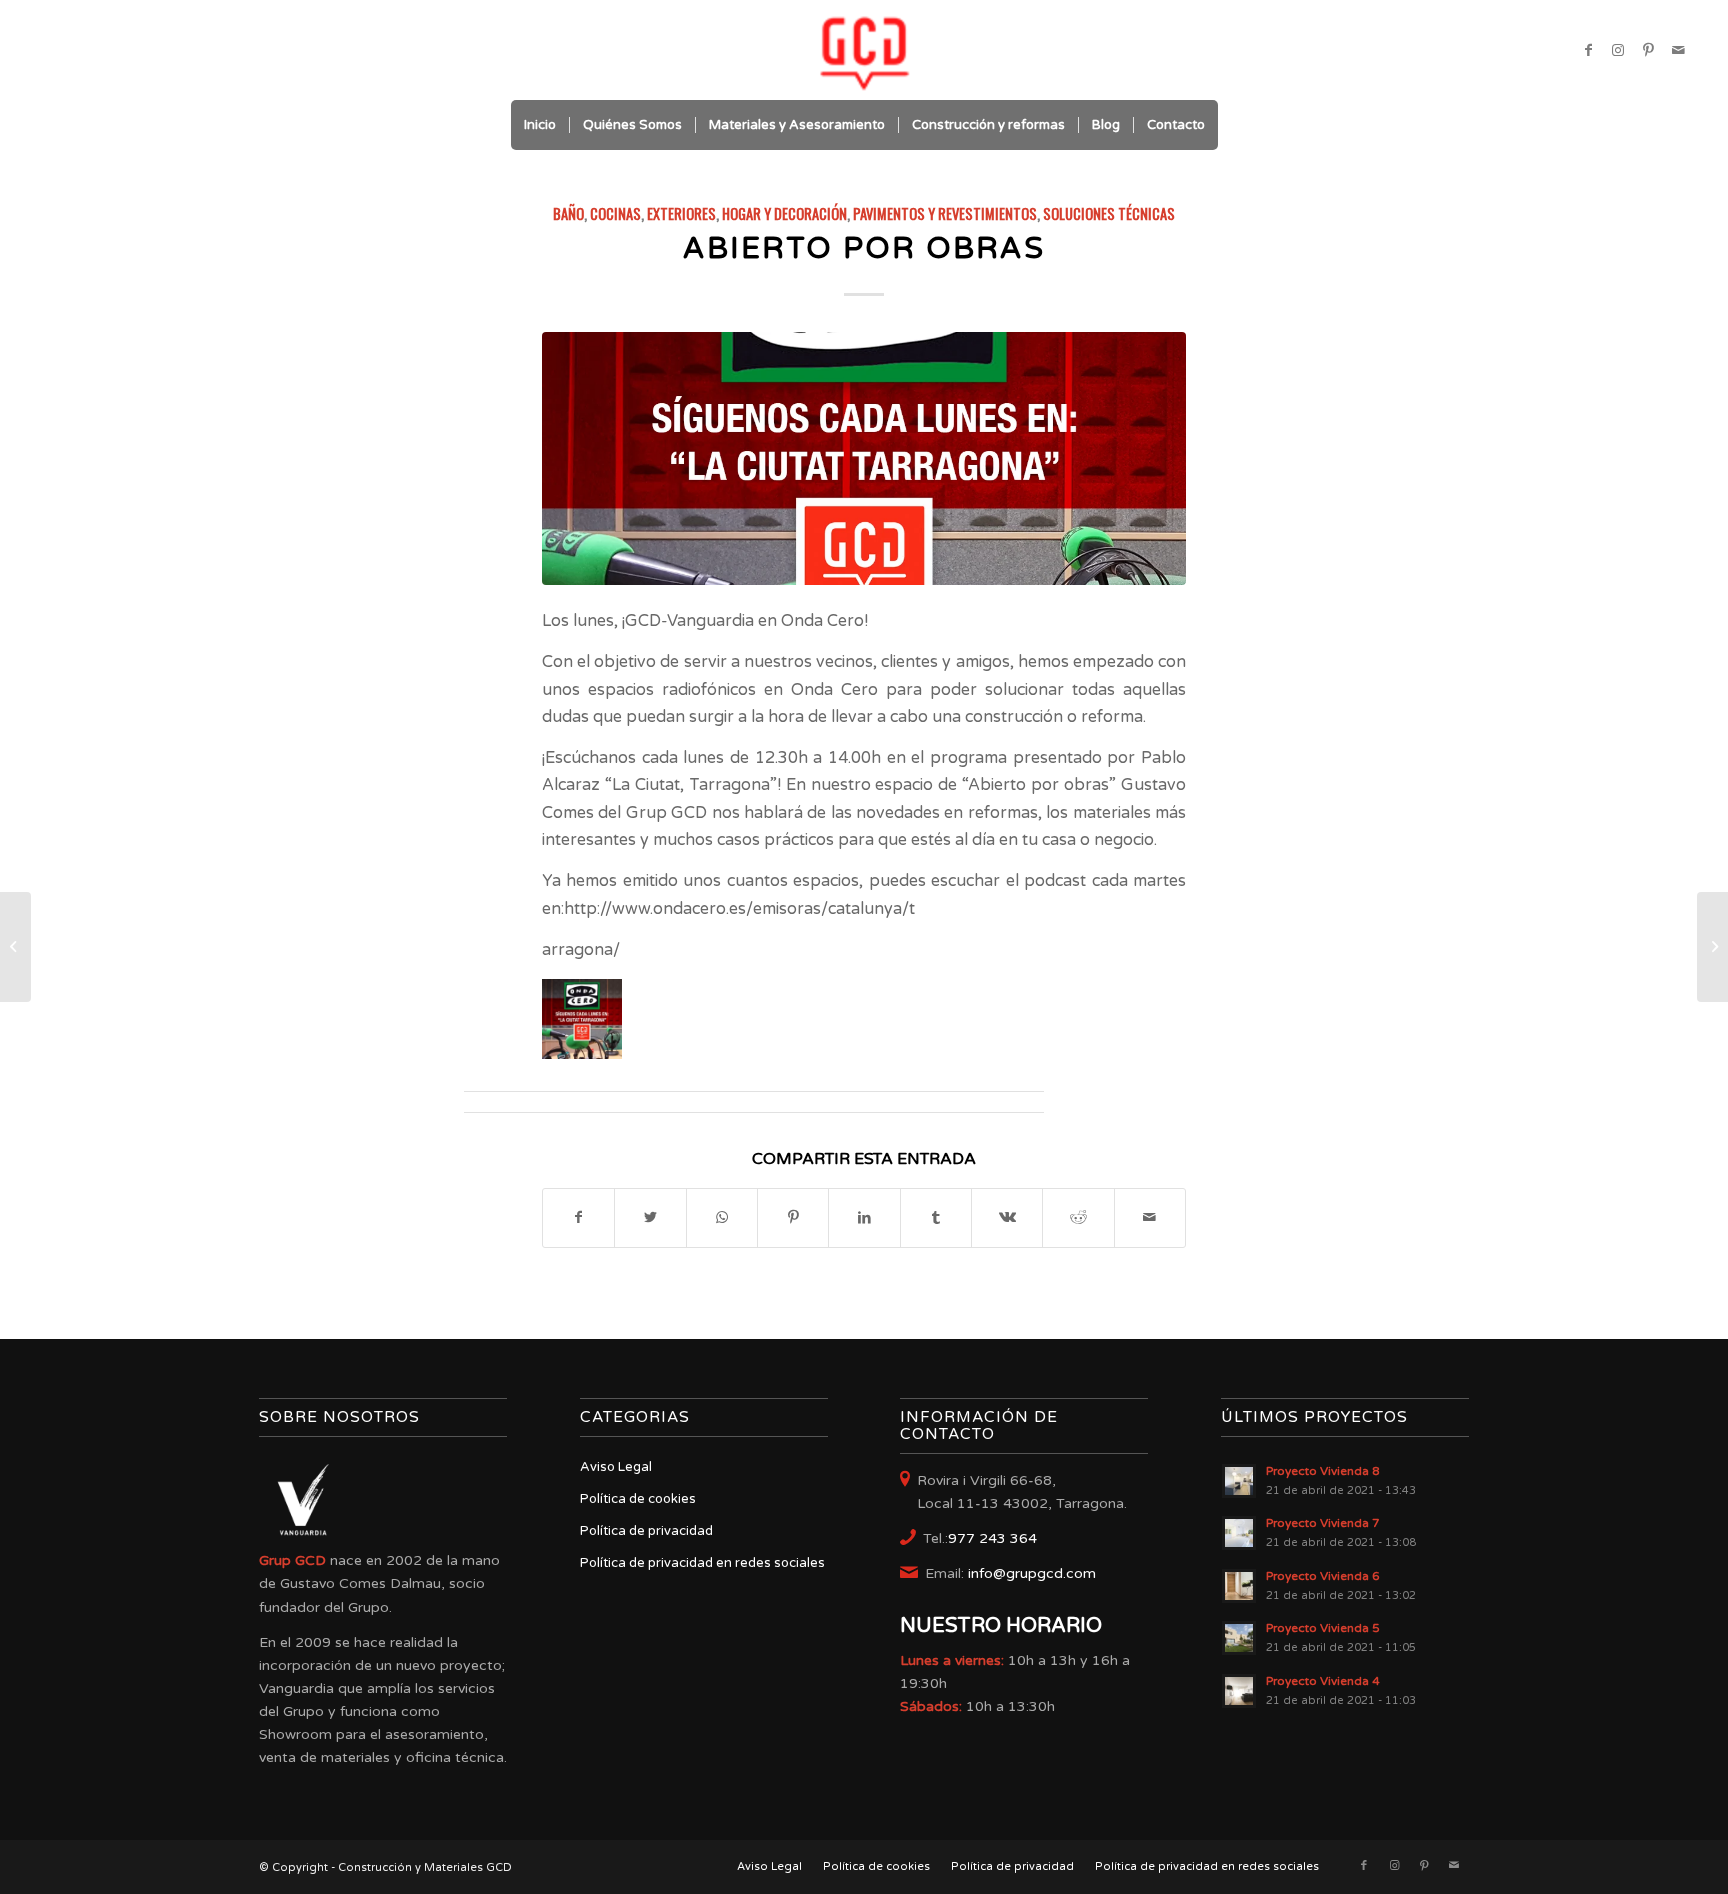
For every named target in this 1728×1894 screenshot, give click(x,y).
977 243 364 (992, 1538)
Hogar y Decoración (784, 213)
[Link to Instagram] (1618, 50)
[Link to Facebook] (1588, 50)
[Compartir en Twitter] (650, 1217)
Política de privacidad (646, 1531)
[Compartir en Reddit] (1078, 1217)
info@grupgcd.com (1032, 1573)
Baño (568, 213)
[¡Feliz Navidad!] (15, 947)
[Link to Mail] (1678, 50)
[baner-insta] (864, 458)
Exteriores (681, 213)
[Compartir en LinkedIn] (864, 1217)
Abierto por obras (864, 248)
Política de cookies (638, 1499)
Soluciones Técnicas (1109, 213)
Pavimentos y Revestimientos (945, 213)
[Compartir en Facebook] (578, 1217)
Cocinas (615, 213)
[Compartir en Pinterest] (793, 1217)
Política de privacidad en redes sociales (702, 1563)
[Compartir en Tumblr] (936, 1217)
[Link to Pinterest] (1648, 50)
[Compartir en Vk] (1007, 1217)
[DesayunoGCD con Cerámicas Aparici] (1712, 947)
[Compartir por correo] (1150, 1217)
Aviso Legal (616, 1467)
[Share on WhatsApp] (722, 1217)
